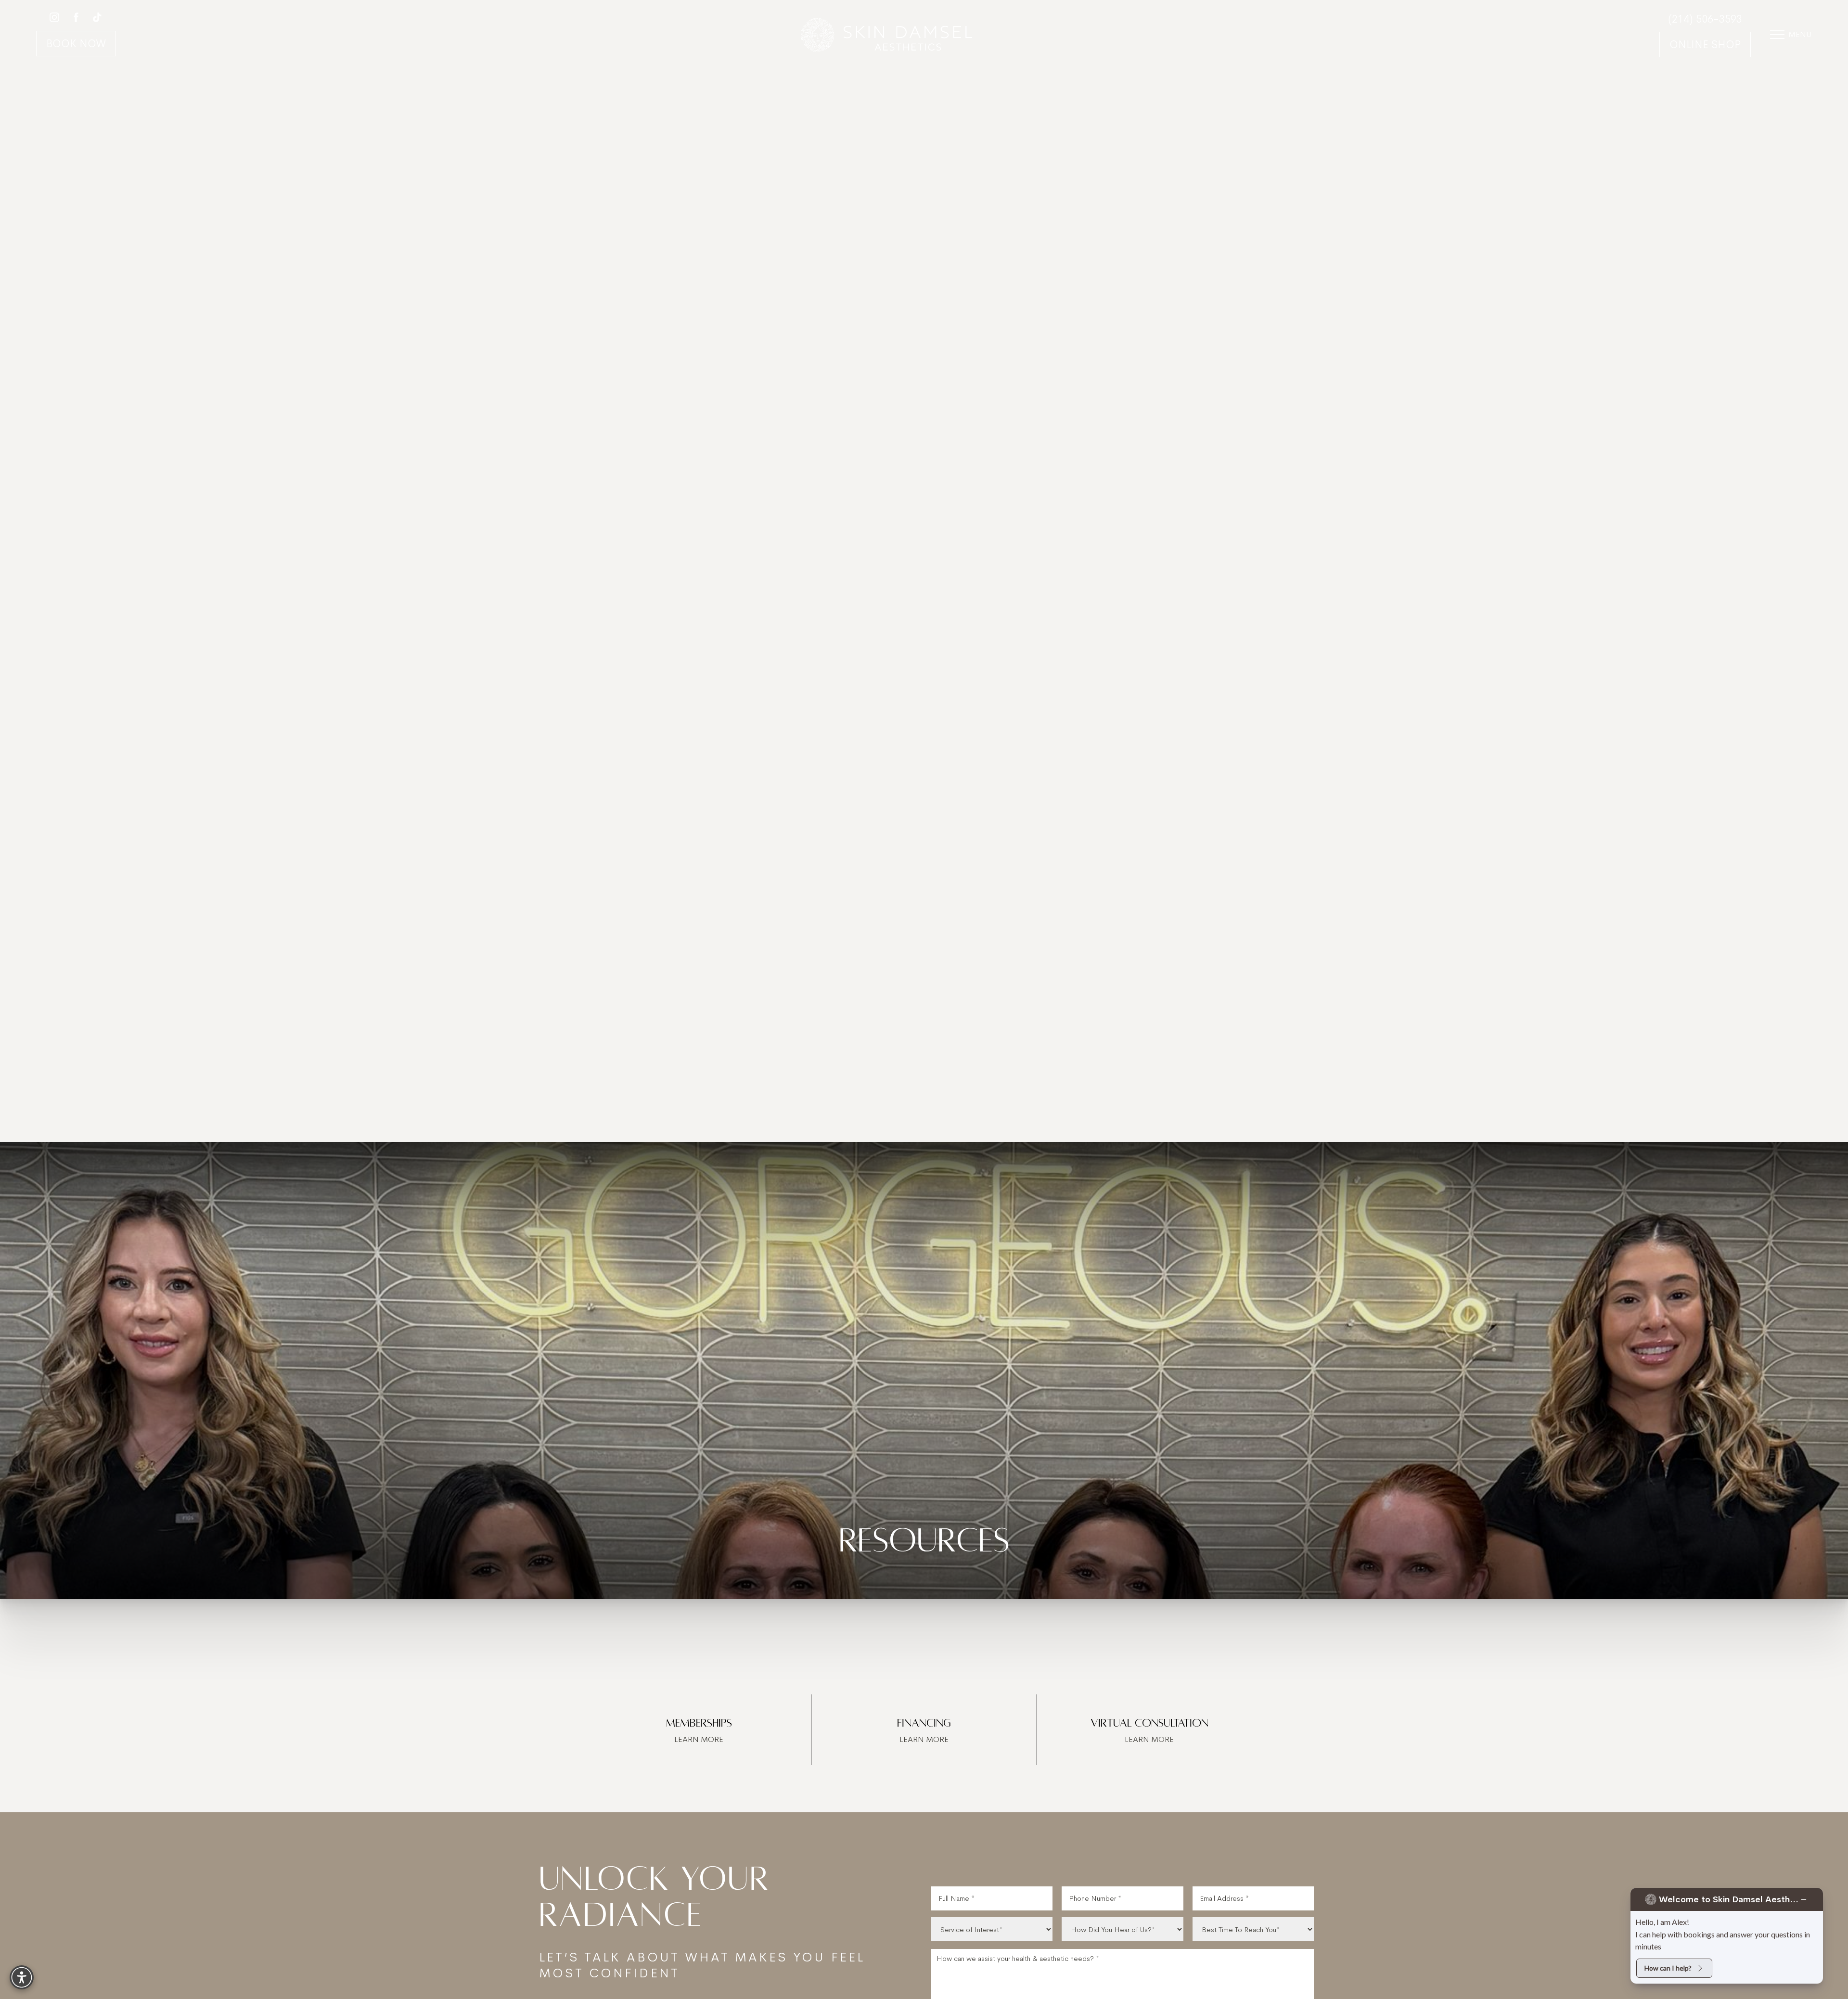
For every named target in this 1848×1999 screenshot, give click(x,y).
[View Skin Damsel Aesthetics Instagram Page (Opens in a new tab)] (54, 19)
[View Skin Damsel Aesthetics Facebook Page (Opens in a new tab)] (76, 19)
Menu (1800, 34)
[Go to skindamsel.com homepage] (887, 34)
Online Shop (1705, 45)
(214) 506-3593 (1705, 19)
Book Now (76, 44)
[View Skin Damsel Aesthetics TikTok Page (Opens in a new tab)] (98, 19)
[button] (1777, 35)
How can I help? (1668, 1968)
